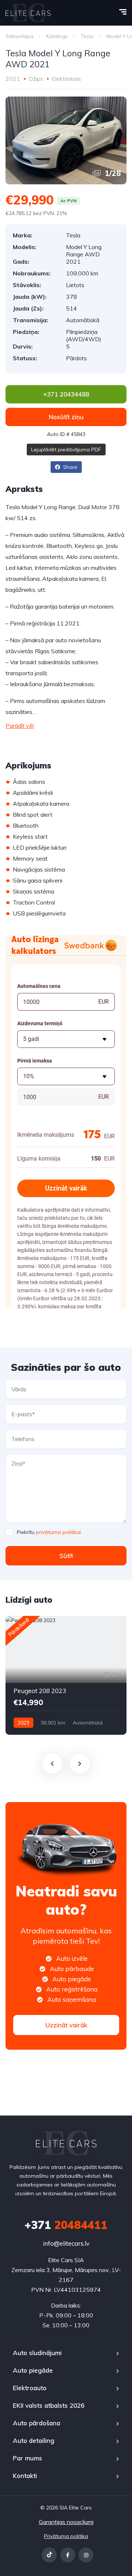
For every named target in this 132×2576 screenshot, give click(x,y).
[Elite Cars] (28, 13)
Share (69, 467)
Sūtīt (66, 1556)
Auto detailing (34, 2440)
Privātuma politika (66, 2536)
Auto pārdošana (36, 2423)
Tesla (87, 36)
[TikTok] (49, 2555)
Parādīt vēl (20, 726)
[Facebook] (68, 2555)
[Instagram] (86, 2555)
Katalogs (57, 36)
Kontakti (25, 2476)
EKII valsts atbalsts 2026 (49, 2405)
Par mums (27, 2458)
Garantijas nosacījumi (66, 2522)
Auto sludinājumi (37, 2353)
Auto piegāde (33, 2370)
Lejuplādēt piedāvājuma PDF (66, 450)
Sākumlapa (19, 36)
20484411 (66, 2225)
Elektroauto (30, 2388)
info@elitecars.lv (66, 2243)
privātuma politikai (58, 1532)
